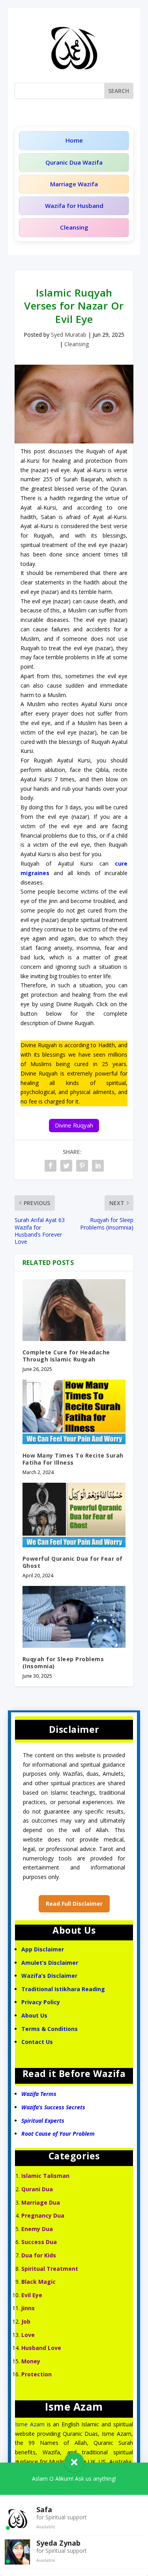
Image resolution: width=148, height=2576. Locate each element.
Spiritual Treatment (50, 2269)
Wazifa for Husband (74, 206)
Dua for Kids (39, 2255)
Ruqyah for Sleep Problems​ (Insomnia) (63, 1663)
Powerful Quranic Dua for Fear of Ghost (73, 1562)
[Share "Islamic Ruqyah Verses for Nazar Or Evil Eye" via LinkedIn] (98, 1166)
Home (74, 140)
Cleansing (74, 227)
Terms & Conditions (50, 2029)
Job (26, 2321)
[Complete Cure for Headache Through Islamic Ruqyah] (74, 1310)
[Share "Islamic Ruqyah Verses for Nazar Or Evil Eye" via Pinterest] (82, 1166)
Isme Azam (30, 2424)
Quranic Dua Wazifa (74, 162)
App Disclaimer (43, 1949)
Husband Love (41, 2348)
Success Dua (39, 2242)
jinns (28, 2308)
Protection (37, 2374)
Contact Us (38, 2042)
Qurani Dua (37, 2189)
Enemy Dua (37, 2229)
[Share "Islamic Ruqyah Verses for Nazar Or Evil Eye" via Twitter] (66, 1166)
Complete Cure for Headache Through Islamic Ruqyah (66, 1356)
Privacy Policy (41, 2002)
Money (31, 2361)
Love (28, 2335)
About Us (34, 2015)
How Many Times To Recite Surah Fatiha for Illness (73, 1459)
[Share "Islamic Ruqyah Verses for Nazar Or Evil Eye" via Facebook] (51, 1166)
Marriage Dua (41, 2202)
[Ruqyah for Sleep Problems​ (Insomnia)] (74, 1617)
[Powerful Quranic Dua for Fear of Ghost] (74, 1515)
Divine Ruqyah (74, 1125)
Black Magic (38, 2282)
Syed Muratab (69, 335)
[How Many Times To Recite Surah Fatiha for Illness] (74, 1412)
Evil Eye (32, 2295)
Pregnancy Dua (43, 2215)
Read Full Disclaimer (74, 1904)
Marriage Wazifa (74, 184)
